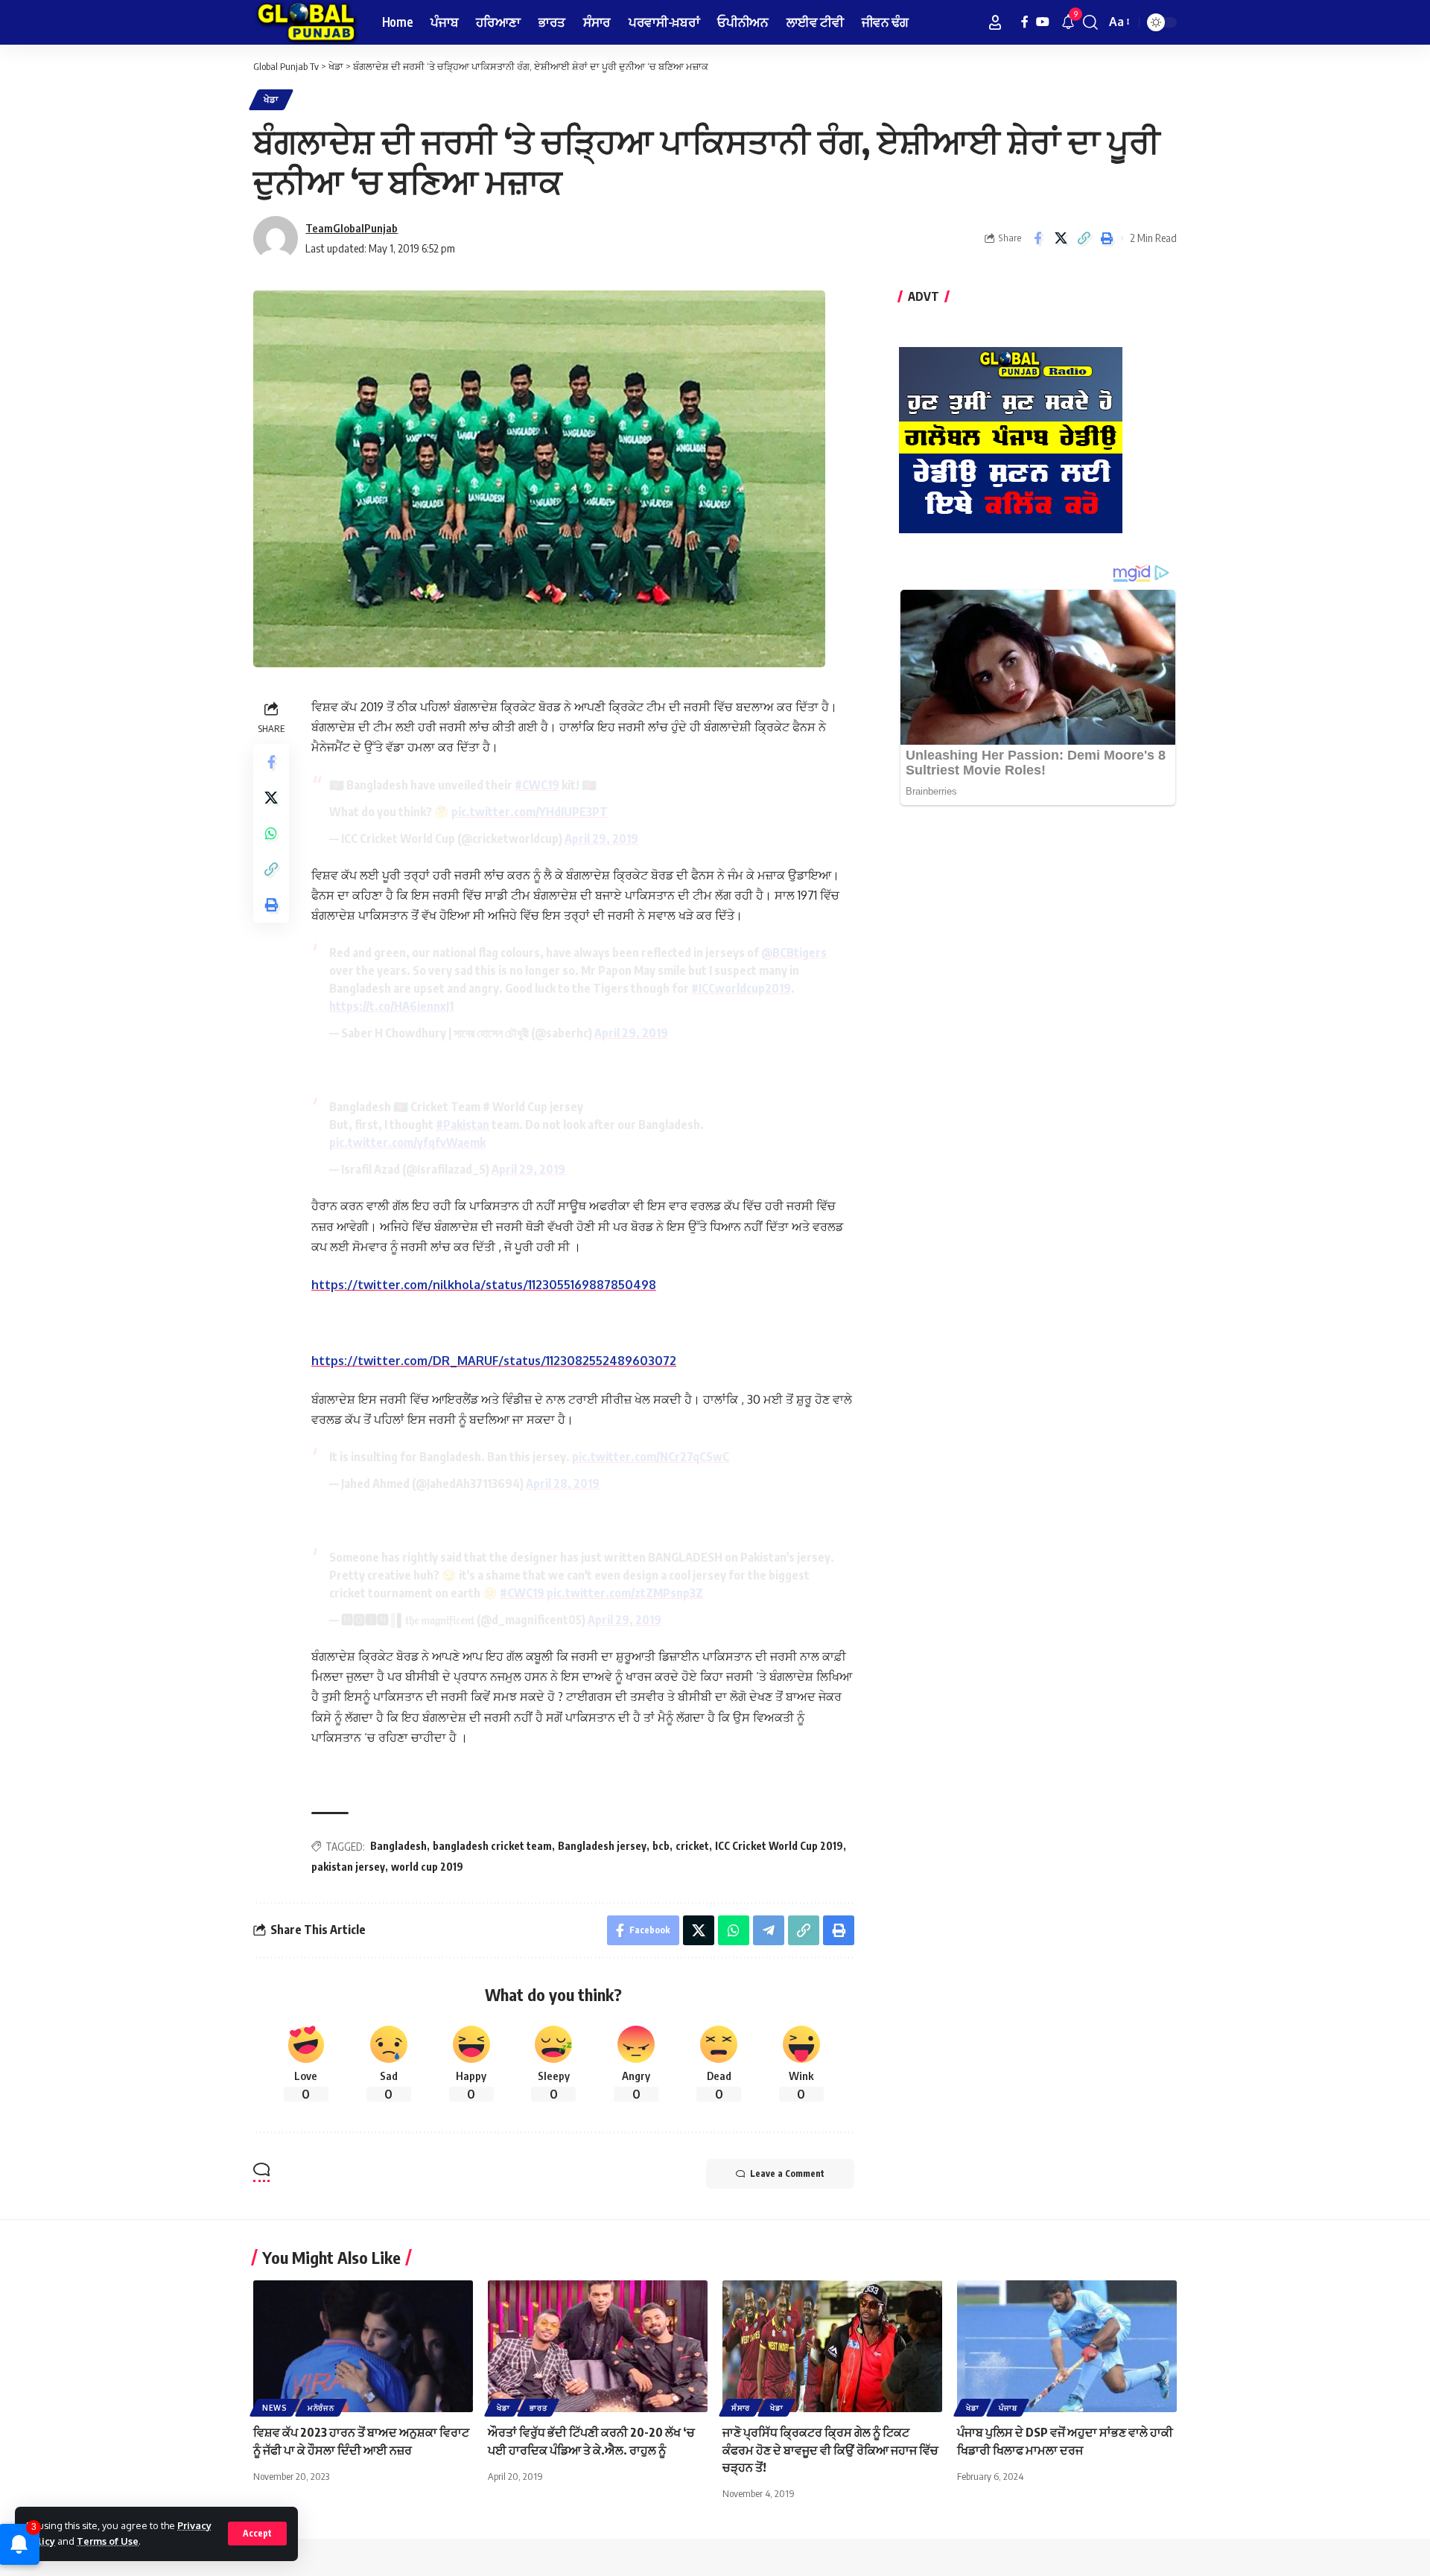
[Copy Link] (1084, 238)
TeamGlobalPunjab (352, 228)
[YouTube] (1043, 22)
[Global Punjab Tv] (306, 22)
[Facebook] (1025, 22)
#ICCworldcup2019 (741, 988)
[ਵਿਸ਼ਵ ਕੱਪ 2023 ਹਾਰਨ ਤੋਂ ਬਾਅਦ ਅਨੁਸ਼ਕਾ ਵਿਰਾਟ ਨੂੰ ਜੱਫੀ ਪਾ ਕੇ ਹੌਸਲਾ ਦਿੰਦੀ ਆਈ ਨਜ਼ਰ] (363, 2346)
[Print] (1107, 238)
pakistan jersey (348, 1867)
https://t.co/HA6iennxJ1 (391, 1006)
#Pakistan (463, 1125)
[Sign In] (995, 22)
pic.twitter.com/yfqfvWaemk (407, 1142)
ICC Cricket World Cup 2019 (779, 1846)
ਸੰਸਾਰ (741, 2408)
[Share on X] (1061, 238)
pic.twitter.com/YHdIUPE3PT (530, 812)
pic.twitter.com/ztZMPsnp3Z (625, 1593)
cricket (692, 1846)
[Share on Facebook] (1037, 238)
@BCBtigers (794, 953)
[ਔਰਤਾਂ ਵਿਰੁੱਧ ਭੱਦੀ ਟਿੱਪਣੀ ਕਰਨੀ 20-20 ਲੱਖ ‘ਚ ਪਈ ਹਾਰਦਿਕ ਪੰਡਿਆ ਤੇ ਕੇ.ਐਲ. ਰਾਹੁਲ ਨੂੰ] (598, 2346)
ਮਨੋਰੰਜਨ (321, 2408)
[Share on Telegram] (769, 1930)
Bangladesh (398, 1846)
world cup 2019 (427, 1867)
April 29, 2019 (601, 839)
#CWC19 (537, 785)
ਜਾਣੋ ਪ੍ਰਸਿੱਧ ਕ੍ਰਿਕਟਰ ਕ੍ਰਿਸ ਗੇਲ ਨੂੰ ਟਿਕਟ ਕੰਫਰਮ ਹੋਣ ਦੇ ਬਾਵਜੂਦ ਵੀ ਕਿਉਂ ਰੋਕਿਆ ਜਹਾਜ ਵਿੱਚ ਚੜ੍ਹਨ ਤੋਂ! (830, 2449)
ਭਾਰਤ (538, 2408)
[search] (1090, 22)
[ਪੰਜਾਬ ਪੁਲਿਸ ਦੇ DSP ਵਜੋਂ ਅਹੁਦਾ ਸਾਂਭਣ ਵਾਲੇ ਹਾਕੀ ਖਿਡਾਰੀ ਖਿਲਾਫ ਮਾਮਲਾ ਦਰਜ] (1067, 2346)
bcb (661, 1846)
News (275, 2408)
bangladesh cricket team (492, 1846)
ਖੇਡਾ (271, 99)
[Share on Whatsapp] (271, 833)
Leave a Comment (787, 2173)
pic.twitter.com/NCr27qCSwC (651, 1457)
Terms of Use (108, 2541)
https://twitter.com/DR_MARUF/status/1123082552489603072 (494, 1361)
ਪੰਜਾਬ (1008, 2408)
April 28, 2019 (563, 1483)
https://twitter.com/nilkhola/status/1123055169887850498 (484, 1285)
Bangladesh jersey (602, 1846)
